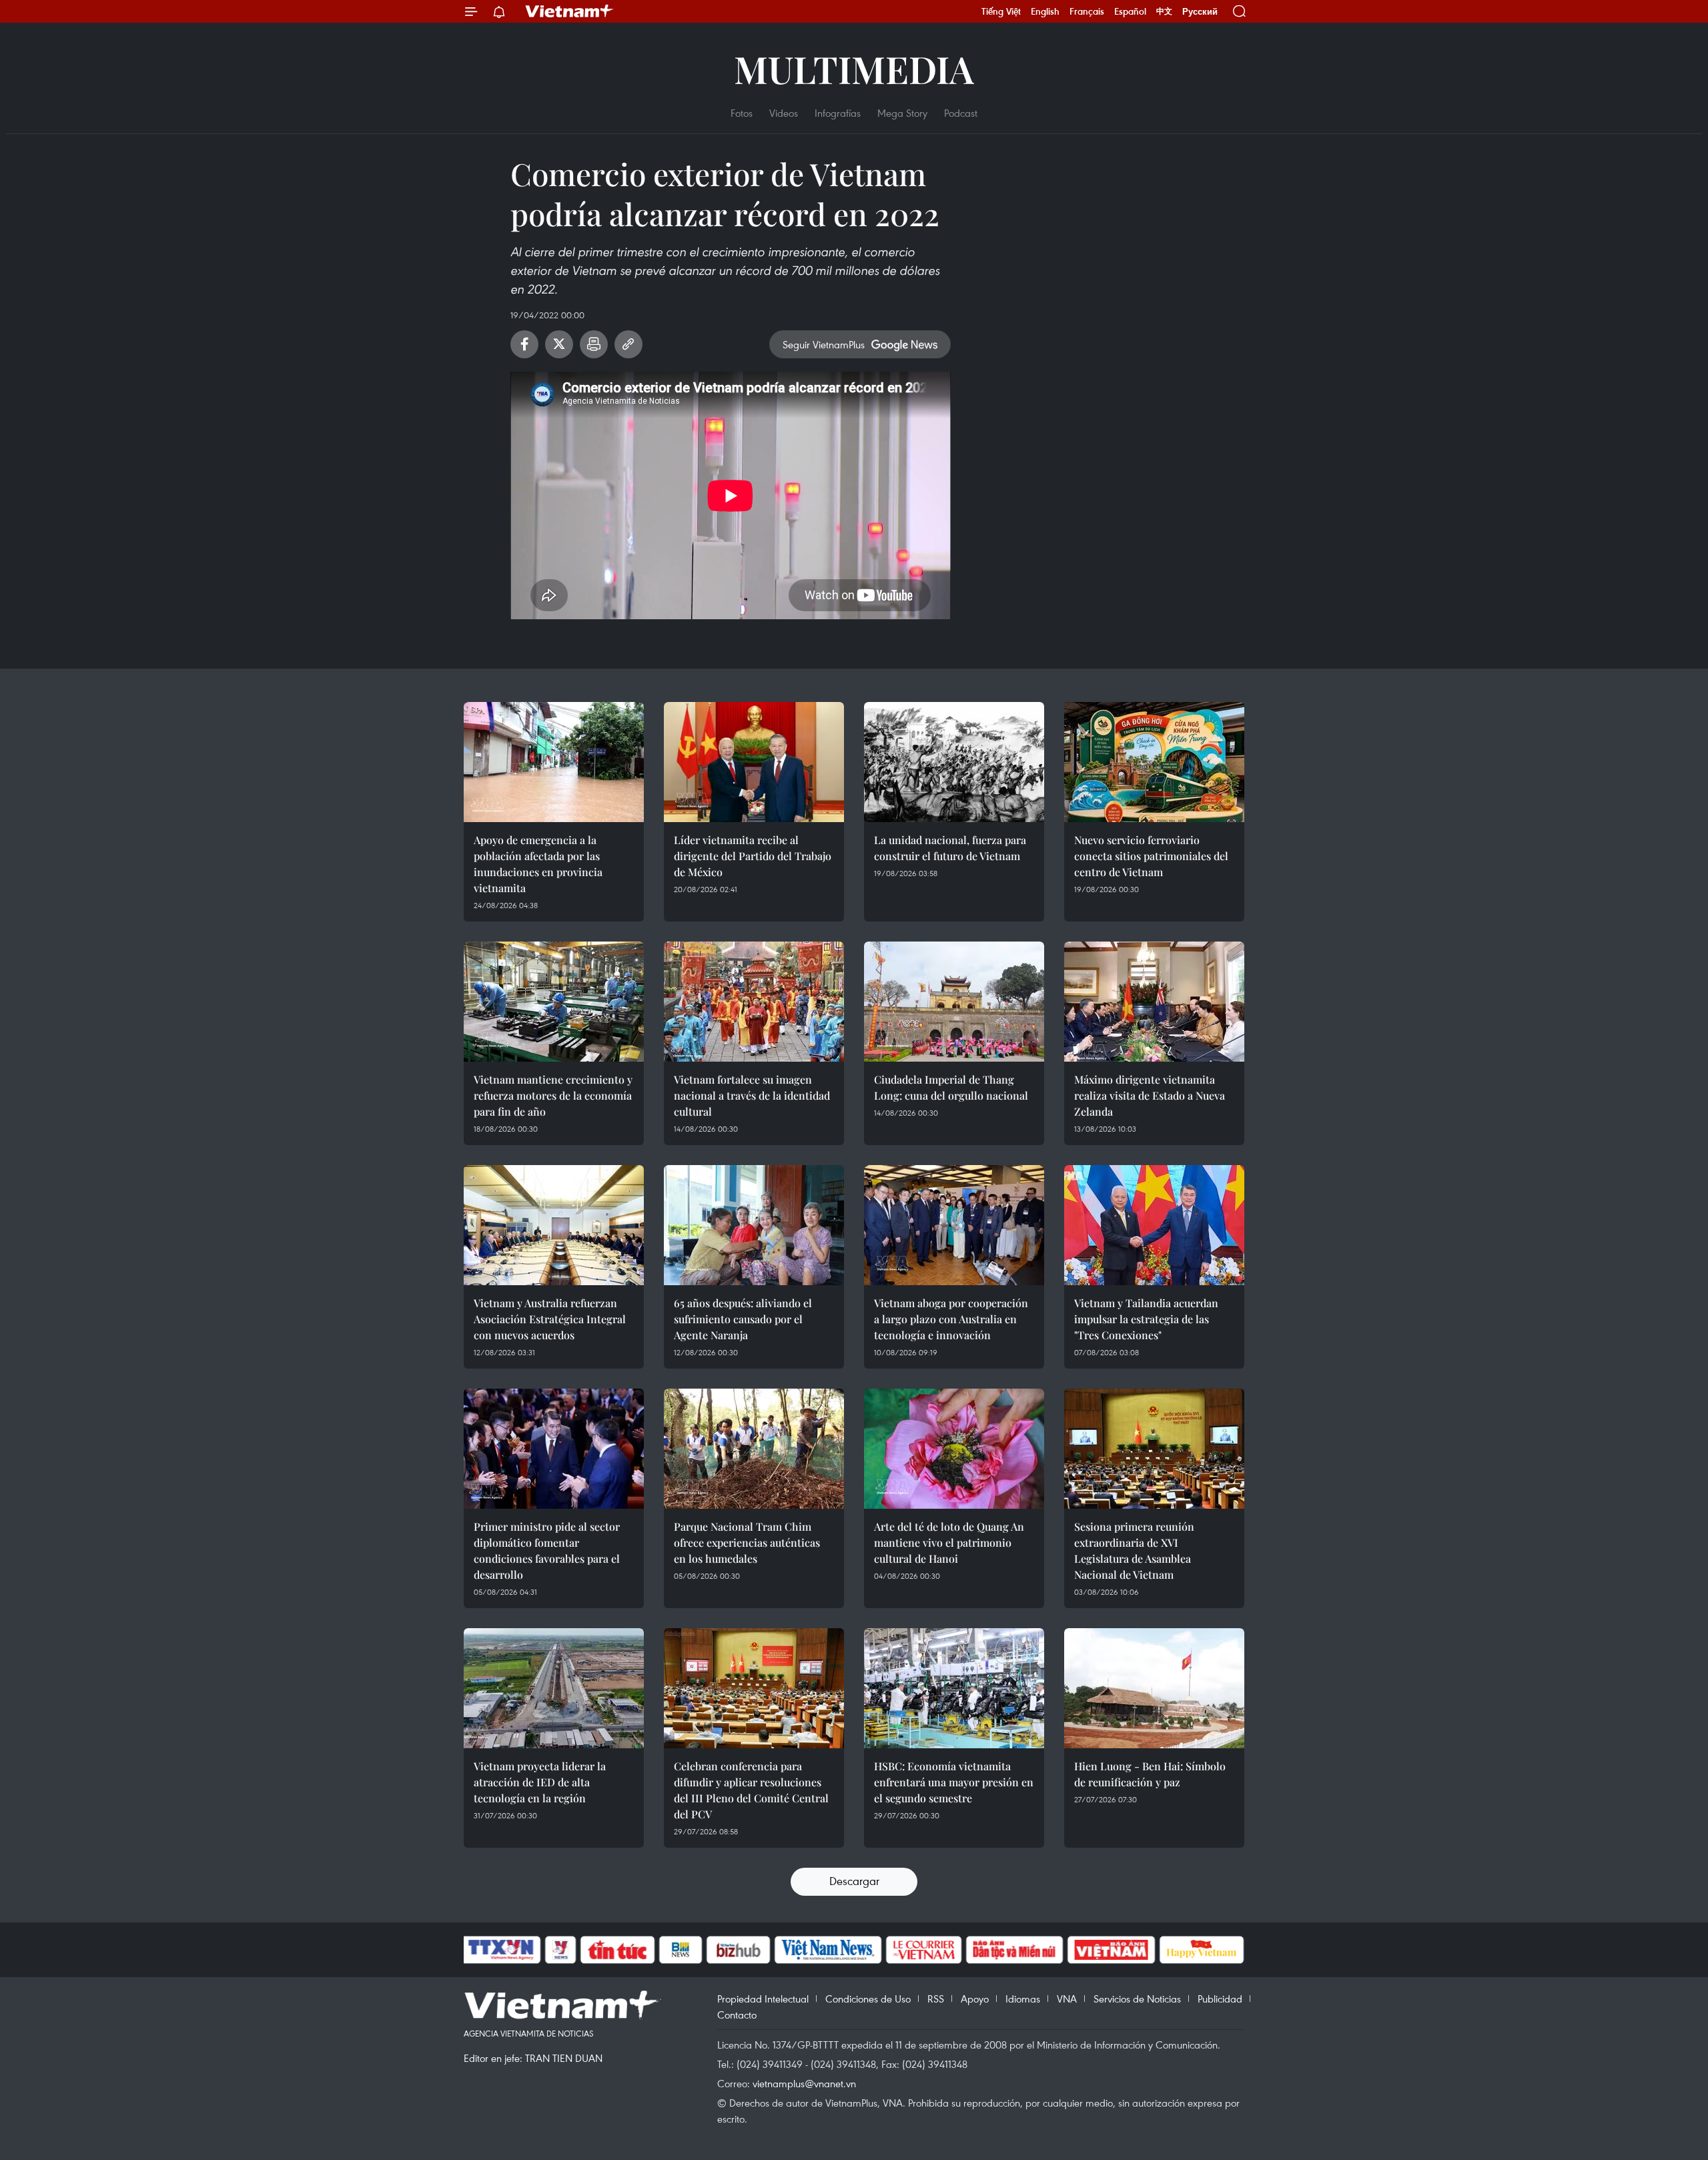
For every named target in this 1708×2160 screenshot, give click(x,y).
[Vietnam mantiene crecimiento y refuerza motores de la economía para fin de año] (554, 1002)
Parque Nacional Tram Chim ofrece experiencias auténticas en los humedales (747, 1542)
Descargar (854, 1881)
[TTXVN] (501, 1950)
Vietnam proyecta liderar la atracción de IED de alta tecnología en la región (540, 1782)
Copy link (628, 344)
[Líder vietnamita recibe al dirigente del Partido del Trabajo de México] (754, 762)
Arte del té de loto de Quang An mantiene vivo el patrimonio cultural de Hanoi (949, 1542)
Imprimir (594, 344)
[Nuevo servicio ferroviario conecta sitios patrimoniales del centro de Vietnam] (1154, 762)
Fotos (742, 113)
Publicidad (1220, 1999)
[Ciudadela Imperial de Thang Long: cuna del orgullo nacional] (954, 1002)
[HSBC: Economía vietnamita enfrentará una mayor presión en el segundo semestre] (954, 1688)
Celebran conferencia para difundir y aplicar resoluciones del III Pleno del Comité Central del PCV (751, 1790)
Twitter (559, 344)
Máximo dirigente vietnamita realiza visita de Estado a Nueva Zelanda (1150, 1095)
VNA (1067, 1999)
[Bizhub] (738, 1950)
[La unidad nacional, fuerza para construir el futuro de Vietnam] (954, 762)
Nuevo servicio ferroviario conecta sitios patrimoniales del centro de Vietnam (1151, 856)
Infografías (838, 113)
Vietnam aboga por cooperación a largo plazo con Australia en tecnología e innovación (951, 1319)
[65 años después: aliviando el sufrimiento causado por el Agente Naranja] (754, 1225)
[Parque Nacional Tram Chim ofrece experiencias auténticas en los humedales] (754, 1449)
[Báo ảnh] (1111, 1950)
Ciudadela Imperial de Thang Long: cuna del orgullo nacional (951, 1087)
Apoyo (975, 1999)
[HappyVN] (1202, 1950)
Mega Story (902, 113)
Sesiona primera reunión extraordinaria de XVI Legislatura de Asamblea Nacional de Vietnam (1134, 1550)
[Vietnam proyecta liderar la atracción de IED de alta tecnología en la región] (554, 1688)
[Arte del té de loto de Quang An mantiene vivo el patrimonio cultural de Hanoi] (954, 1449)
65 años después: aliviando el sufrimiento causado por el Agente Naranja (743, 1319)
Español (1130, 11)
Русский (1200, 12)
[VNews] (561, 1950)
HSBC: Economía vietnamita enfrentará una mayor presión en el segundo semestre (954, 1782)
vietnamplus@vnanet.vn (804, 2083)
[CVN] (923, 1950)
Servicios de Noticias (1137, 1999)
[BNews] (681, 1950)
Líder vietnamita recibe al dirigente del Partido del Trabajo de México (753, 856)
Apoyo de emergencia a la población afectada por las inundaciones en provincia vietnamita (538, 864)
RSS (936, 1999)
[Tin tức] (618, 1950)
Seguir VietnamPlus (824, 344)
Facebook (524, 344)
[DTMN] (1014, 1950)
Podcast (961, 113)
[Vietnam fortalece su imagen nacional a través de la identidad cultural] (754, 1002)
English (1045, 11)
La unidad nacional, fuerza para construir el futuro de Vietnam (950, 848)
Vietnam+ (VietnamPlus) (570, 11)
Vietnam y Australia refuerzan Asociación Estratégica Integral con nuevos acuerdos (550, 1319)
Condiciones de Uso (868, 1999)
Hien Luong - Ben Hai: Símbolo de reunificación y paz (1150, 1774)
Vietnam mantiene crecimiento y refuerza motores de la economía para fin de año (553, 1095)
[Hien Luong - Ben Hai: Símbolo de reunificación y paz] (1154, 1688)
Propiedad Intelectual (763, 1999)
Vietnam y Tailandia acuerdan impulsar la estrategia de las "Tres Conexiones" (1146, 1319)
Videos (784, 113)
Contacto (737, 2015)
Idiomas (1023, 1999)
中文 (1164, 11)
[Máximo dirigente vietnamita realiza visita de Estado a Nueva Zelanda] (1154, 1002)
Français (1087, 11)
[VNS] (828, 1950)
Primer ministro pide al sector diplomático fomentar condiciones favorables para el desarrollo (547, 1550)
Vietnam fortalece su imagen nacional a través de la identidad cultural (752, 1095)
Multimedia (854, 68)
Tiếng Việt (1001, 11)
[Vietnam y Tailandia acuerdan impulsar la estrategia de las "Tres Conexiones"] (1154, 1225)
